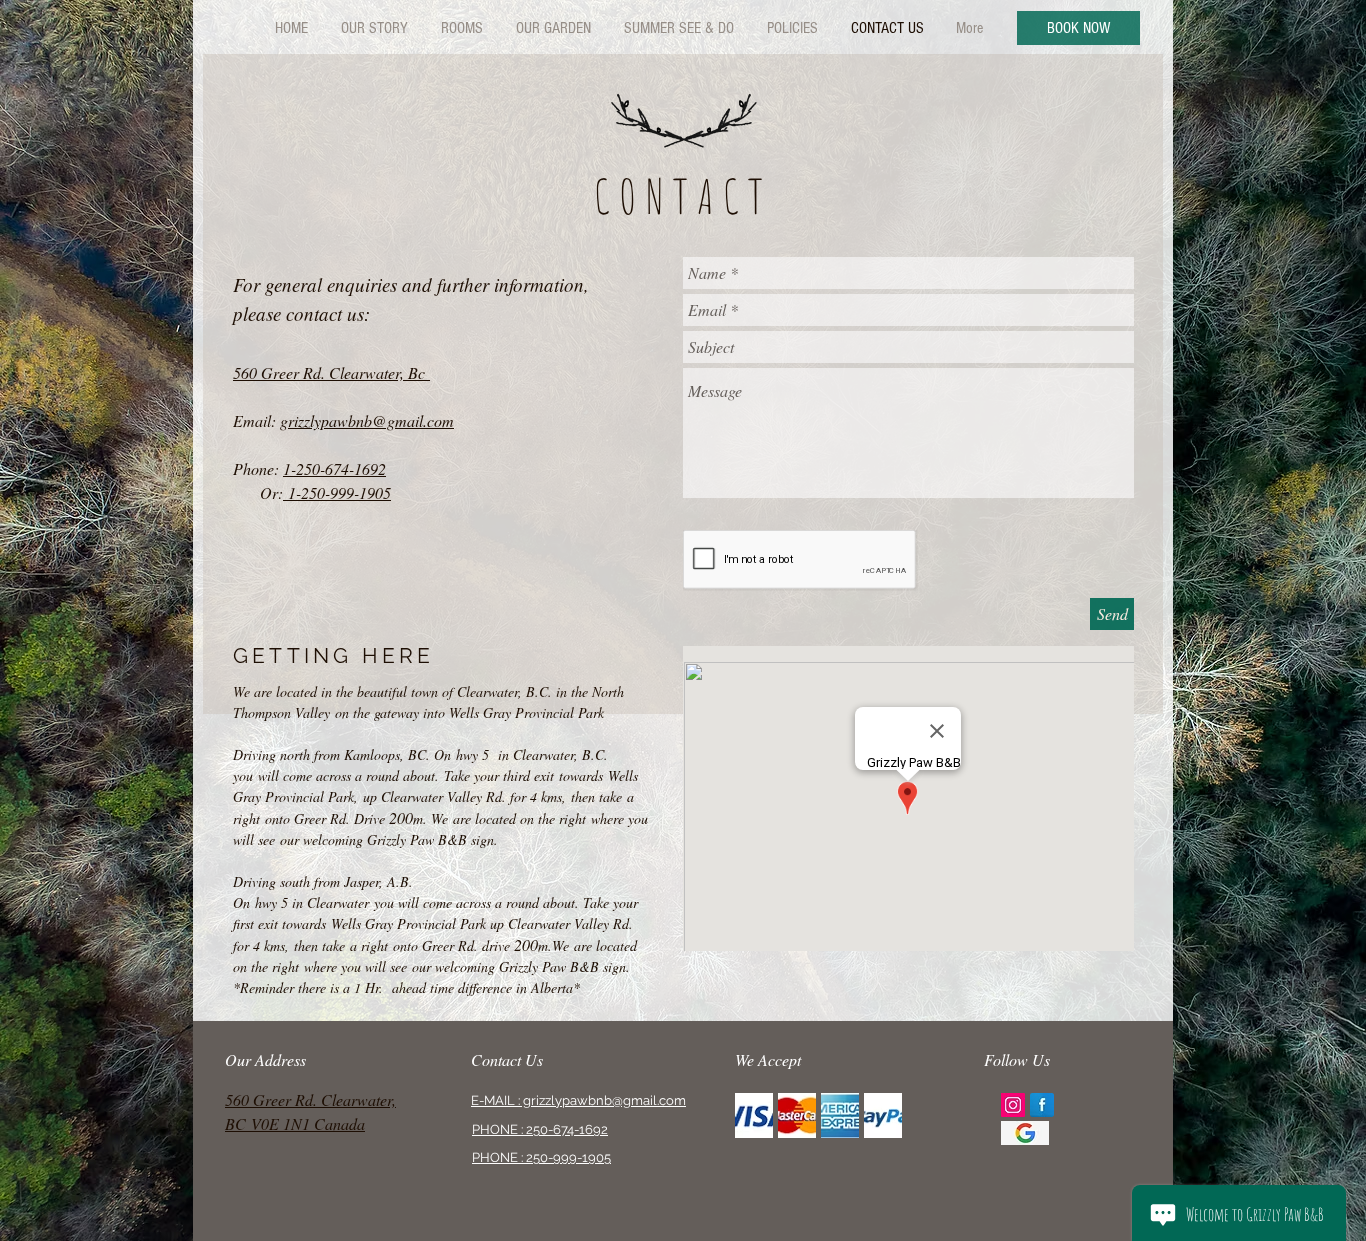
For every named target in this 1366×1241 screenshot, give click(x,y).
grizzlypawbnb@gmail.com (367, 420)
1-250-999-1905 (337, 492)
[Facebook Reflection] (1042, 1105)
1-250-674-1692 (334, 468)
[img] (754, 1115)
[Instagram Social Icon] (1013, 1105)
